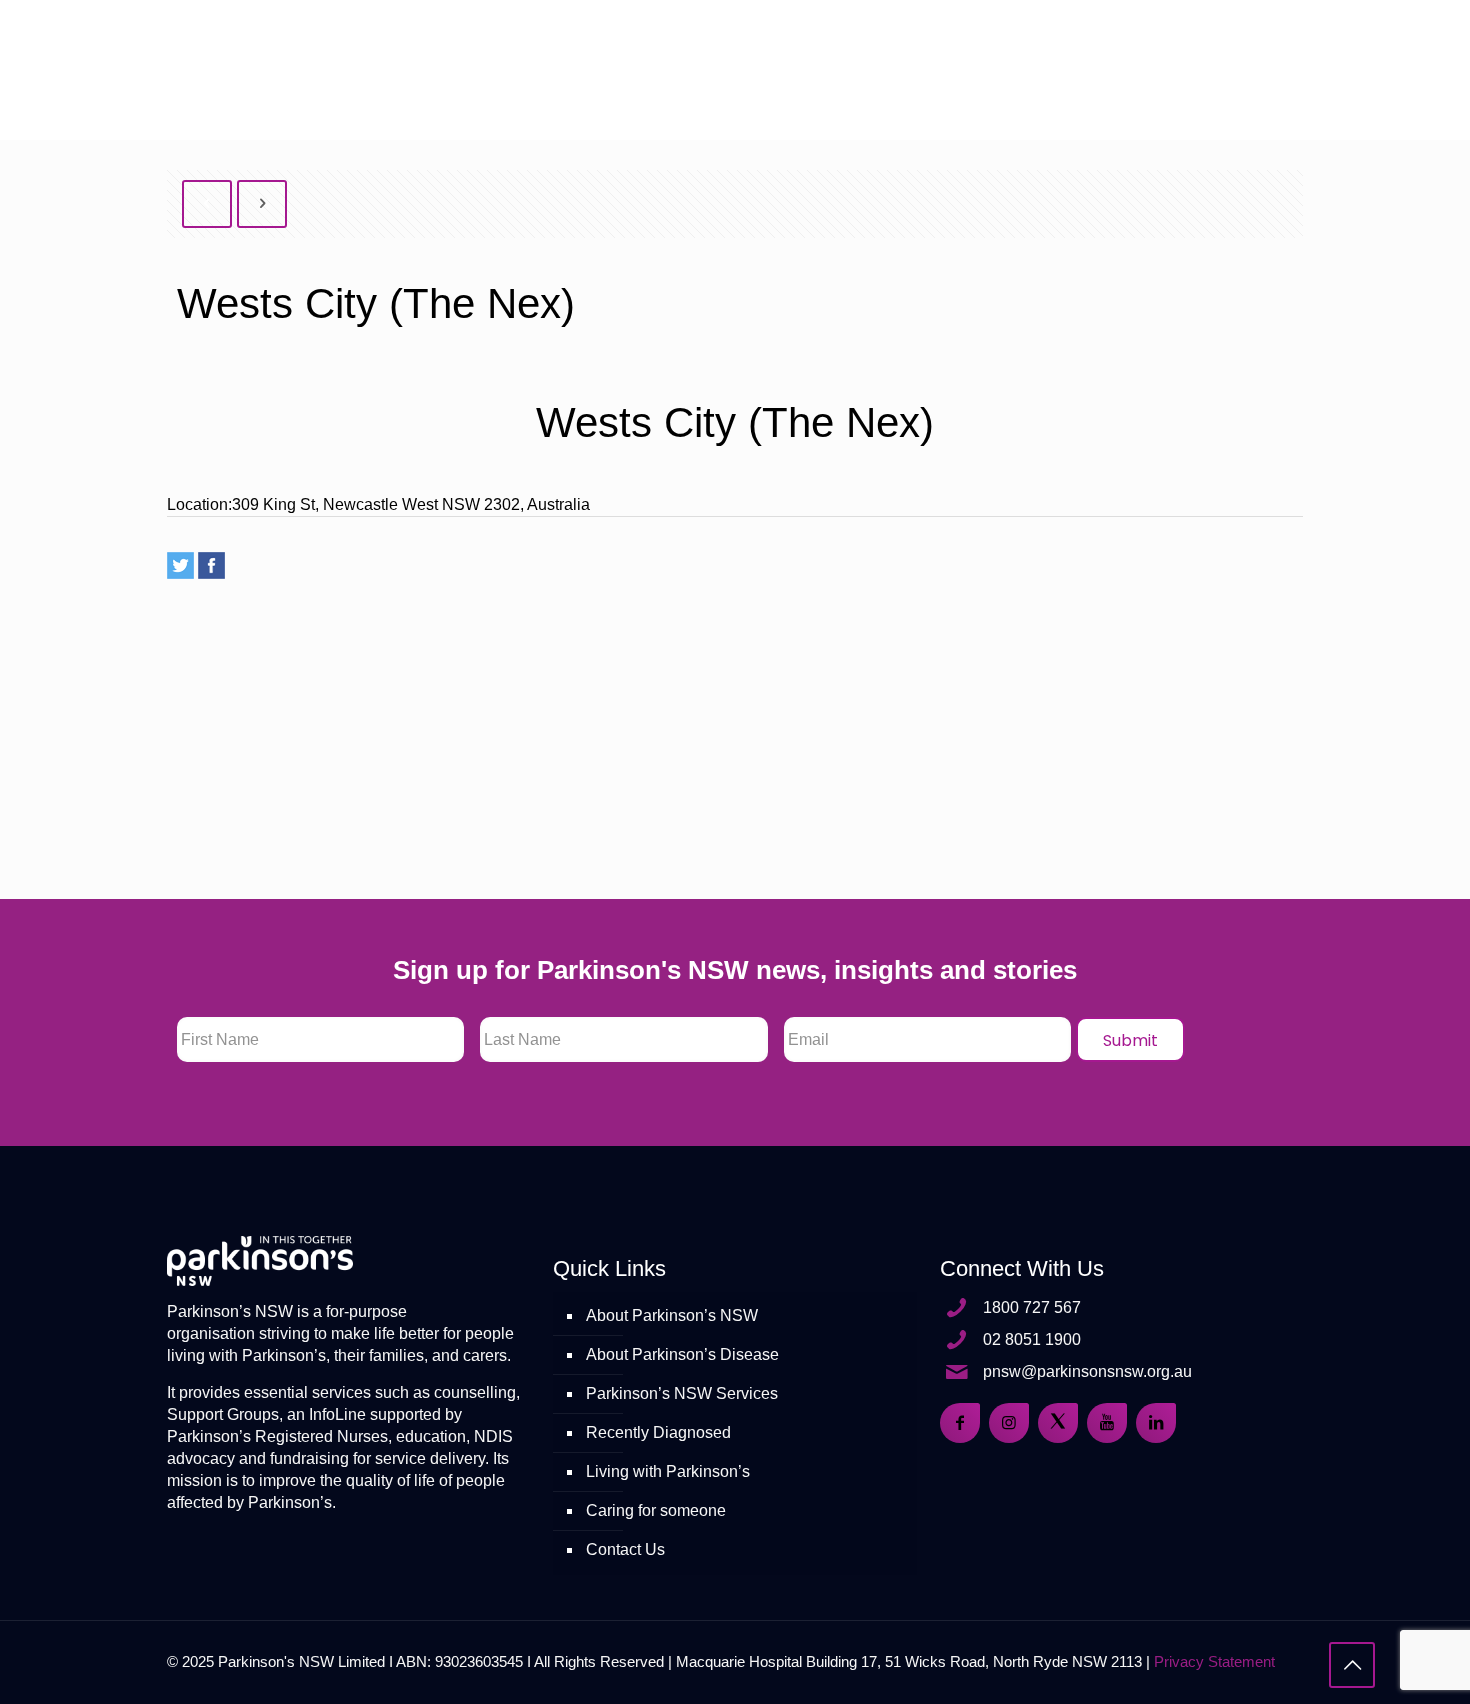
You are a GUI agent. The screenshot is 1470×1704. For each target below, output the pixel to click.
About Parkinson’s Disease (682, 1354)
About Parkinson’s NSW (672, 1315)
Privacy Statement (1214, 1661)
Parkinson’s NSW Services (682, 1393)
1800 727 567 (1032, 1307)
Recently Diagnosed (658, 1432)
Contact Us (625, 1549)
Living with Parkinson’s (668, 1471)
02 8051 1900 (1032, 1339)
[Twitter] (180, 565)
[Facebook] (211, 565)
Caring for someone (656, 1510)
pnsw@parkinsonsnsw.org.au (1087, 1371)
